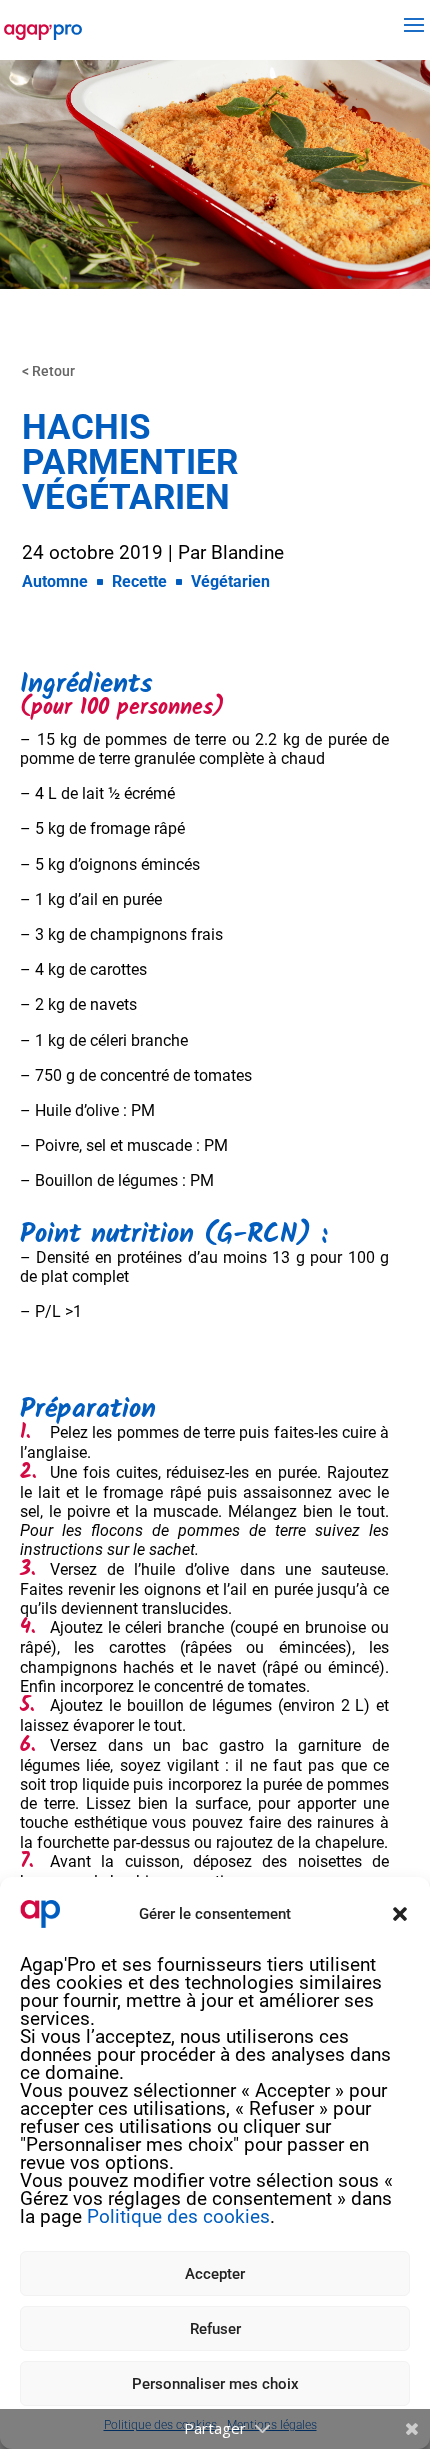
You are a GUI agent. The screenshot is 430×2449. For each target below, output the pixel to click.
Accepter (215, 2274)
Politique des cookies (178, 2216)
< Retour (48, 371)
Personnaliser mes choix (215, 2384)
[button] (400, 1914)
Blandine (247, 552)
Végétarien (230, 581)
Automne (55, 581)
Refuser (215, 2329)
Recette (139, 581)
